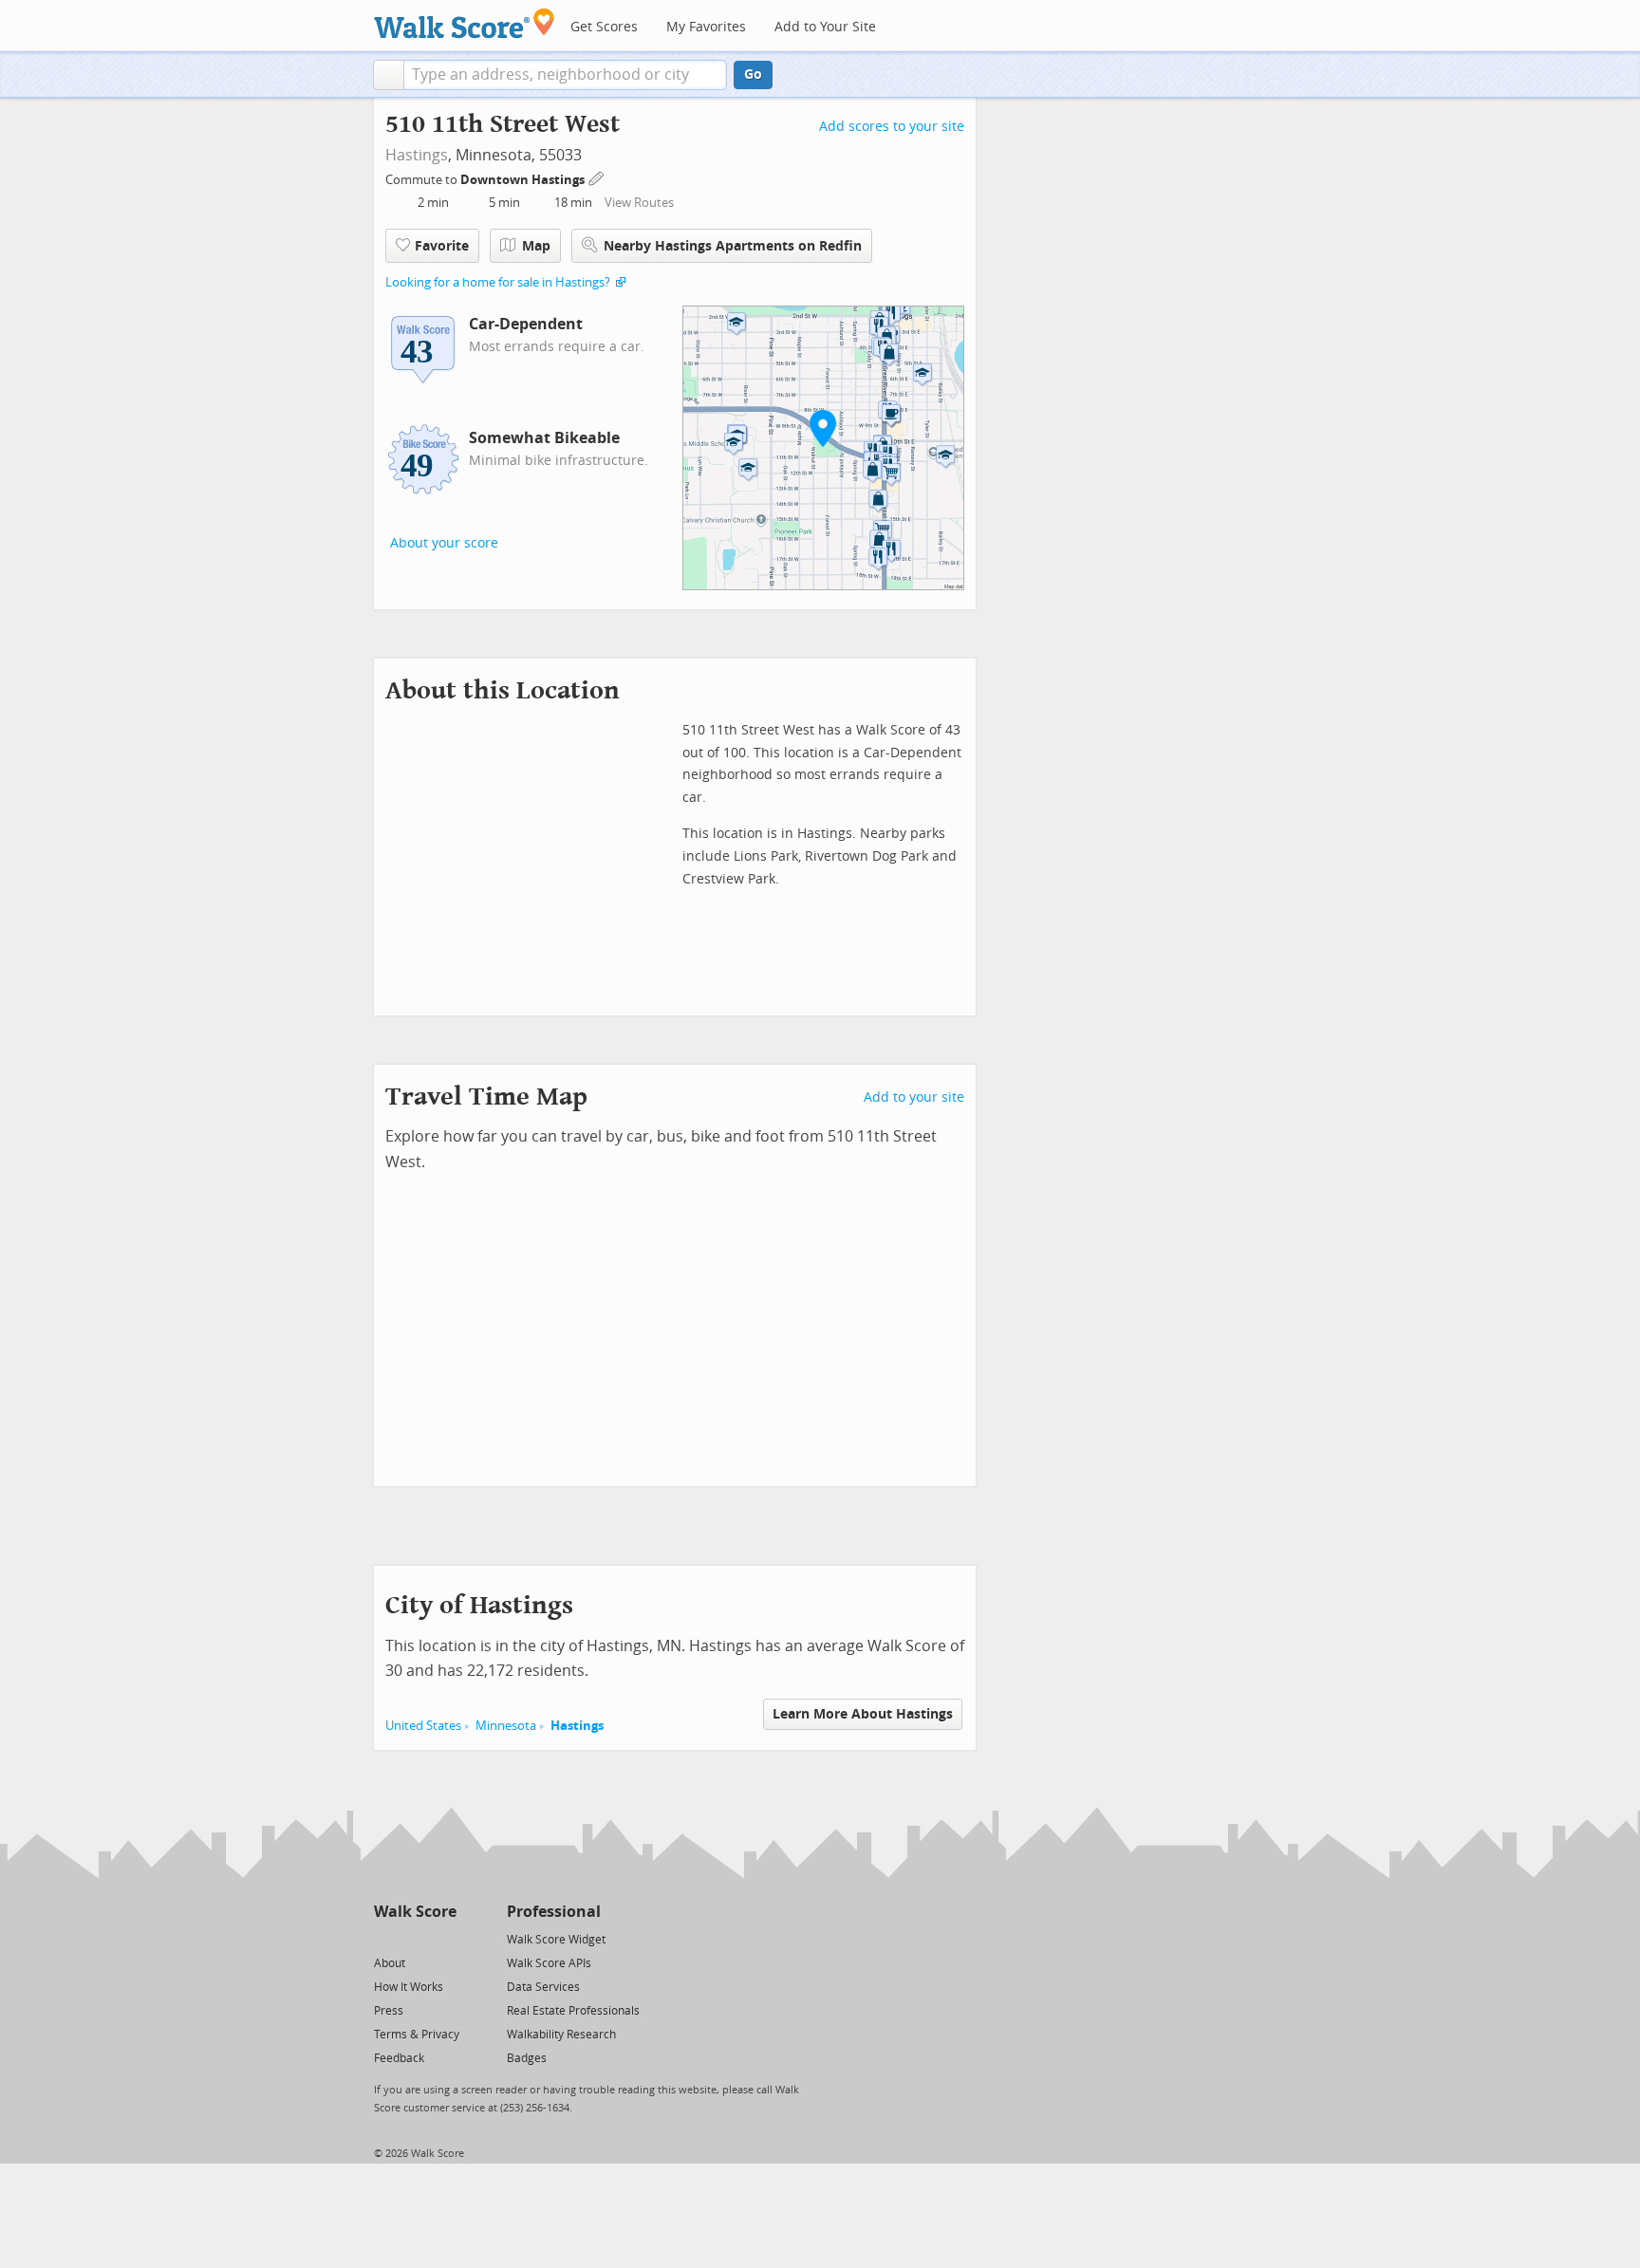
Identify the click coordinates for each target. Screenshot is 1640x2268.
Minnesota (506, 1726)
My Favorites (706, 27)
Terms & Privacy (417, 2035)
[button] (389, 75)
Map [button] (536, 246)
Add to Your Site (825, 27)
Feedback (399, 2058)
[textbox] (565, 75)
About (390, 1963)
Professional (554, 1912)
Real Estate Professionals (573, 2011)
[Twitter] (385, 1938)
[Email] (444, 1938)
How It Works (409, 1987)
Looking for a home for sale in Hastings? (498, 282)
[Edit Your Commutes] (597, 177)
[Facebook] (414, 1938)
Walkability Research (561, 2035)
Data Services (543, 1987)
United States (423, 1726)
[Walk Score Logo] (465, 23)
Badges (527, 2058)
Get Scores (604, 27)
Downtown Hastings (524, 180)
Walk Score (415, 1912)
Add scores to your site (892, 127)
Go (753, 74)
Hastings (417, 155)
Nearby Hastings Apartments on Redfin (733, 246)
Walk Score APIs (549, 1963)
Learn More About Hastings (863, 1714)
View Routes (639, 203)
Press (389, 2011)
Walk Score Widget (556, 1940)
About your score (444, 543)
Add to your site (914, 1097)
